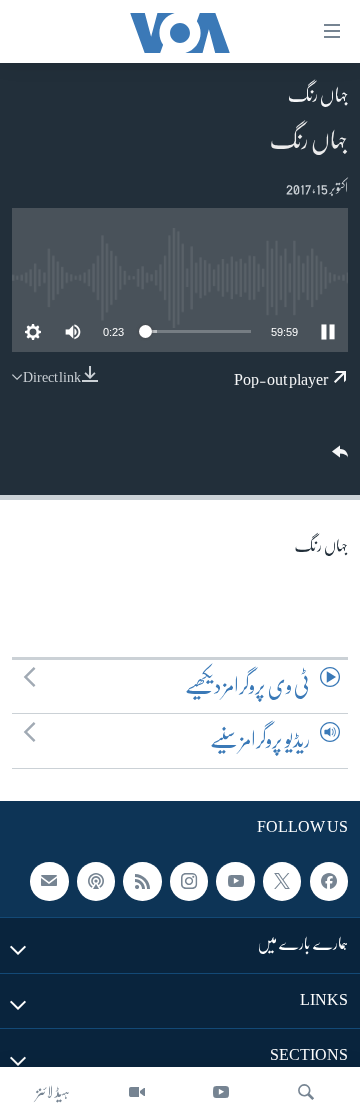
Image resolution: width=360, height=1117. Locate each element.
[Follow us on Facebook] (329, 882)
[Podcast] (96, 882)
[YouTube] (221, 1092)
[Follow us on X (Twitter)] (282, 882)
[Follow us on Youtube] (235, 882)
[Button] (338, 458)
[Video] (137, 1092)
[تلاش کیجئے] (306, 1092)
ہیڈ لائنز (53, 1092)
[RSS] (142, 882)
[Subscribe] (49, 882)
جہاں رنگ (318, 95)
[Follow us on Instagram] (189, 882)
